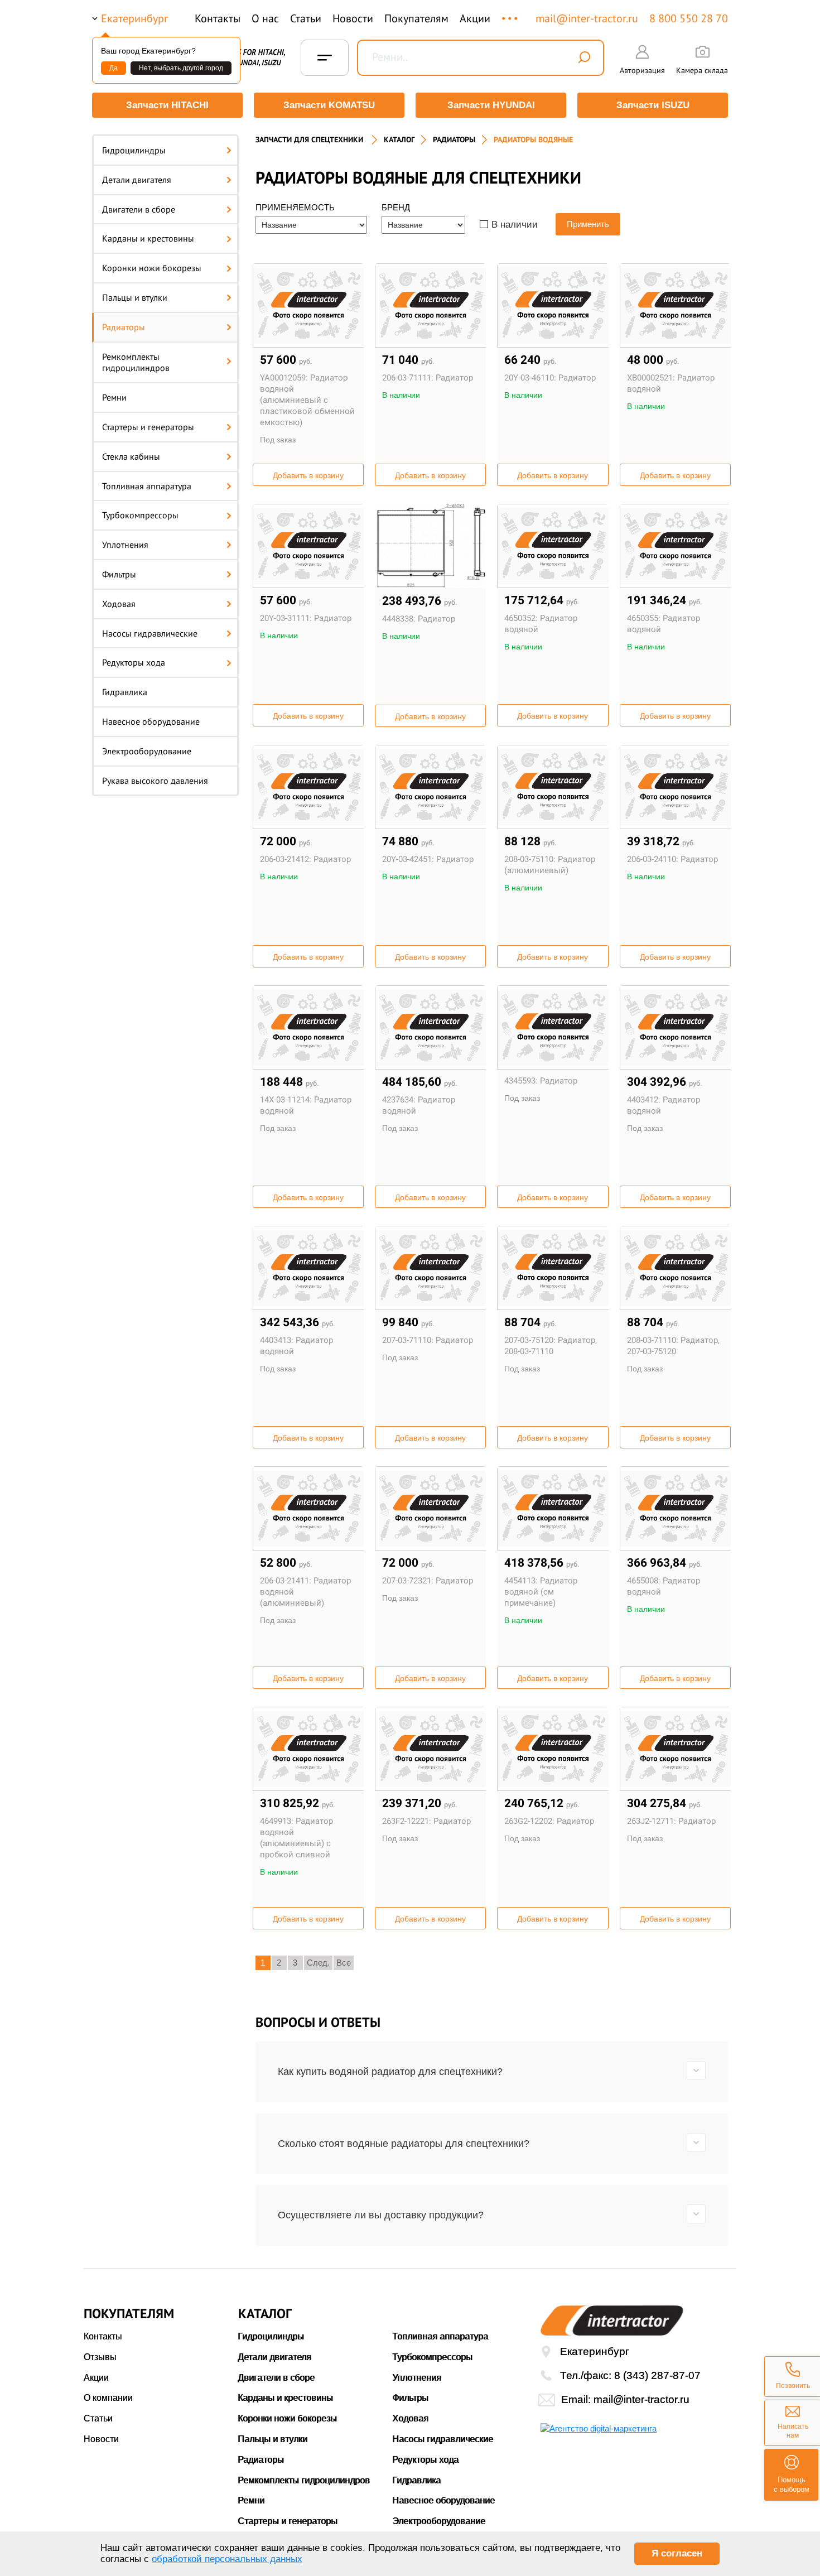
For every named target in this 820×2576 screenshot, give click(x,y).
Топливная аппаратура (147, 486)
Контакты (218, 18)
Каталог (399, 139)
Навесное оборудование (151, 721)
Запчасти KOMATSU (329, 105)
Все (344, 1963)
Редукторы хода (134, 662)
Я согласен (677, 2553)
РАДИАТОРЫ (454, 139)
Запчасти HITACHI (167, 105)
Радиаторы (124, 327)
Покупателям (416, 18)
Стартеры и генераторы (148, 427)
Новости (353, 18)
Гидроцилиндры (134, 150)
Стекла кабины (131, 456)
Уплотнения (125, 545)
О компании (108, 2398)
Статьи (306, 18)
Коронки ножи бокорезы (152, 268)
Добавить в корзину (308, 475)
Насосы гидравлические (150, 633)
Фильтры (119, 574)
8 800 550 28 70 (689, 18)
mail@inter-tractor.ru (587, 18)
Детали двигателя (137, 180)
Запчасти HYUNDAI (491, 105)
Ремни (114, 397)
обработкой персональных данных (227, 2559)
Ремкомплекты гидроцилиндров (136, 362)
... (511, 13)
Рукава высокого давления (155, 781)
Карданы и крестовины (148, 238)
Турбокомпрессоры (140, 515)
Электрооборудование (147, 751)
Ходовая (119, 604)
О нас (265, 18)
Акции (475, 18)
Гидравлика (125, 692)
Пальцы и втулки (135, 297)
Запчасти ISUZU (653, 105)
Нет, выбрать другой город (181, 68)
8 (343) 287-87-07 (657, 2375)
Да (114, 68)
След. (318, 1963)
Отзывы (100, 2357)
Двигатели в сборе (139, 209)
